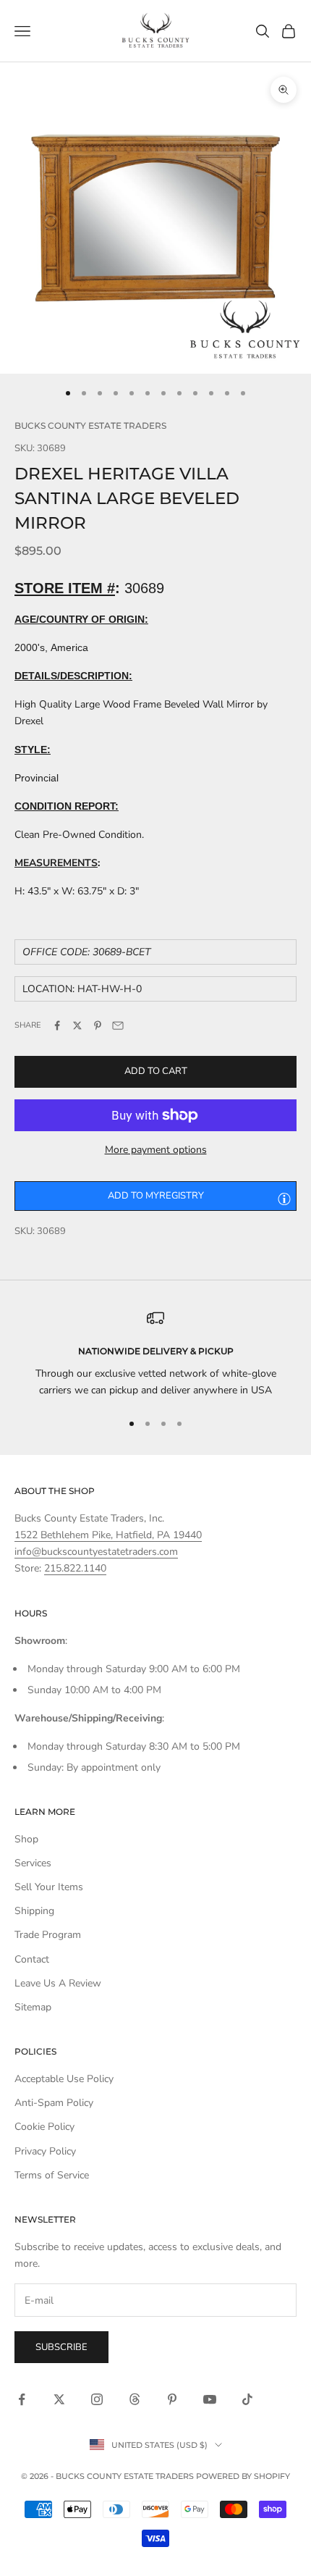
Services (33, 1863)
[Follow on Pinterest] (172, 2399)
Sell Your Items (49, 1887)
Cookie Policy (44, 2127)
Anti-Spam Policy (54, 2103)
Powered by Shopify (243, 2476)
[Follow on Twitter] (59, 2399)
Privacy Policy (45, 2151)
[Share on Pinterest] (98, 1025)
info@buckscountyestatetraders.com (96, 1552)
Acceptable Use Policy (64, 2079)
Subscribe (61, 2347)
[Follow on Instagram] (97, 2399)
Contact (32, 1959)
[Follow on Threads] (135, 2399)
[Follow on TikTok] (247, 2399)
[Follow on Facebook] (22, 2399)
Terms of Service (52, 2175)
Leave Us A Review (58, 1983)
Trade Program (48, 1935)
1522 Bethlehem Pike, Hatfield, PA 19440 (108, 1535)
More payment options (156, 1150)
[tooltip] (284, 1199)
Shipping (34, 1911)
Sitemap (33, 2007)
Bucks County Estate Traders (90, 425)
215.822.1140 (75, 1568)
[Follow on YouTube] (210, 2399)
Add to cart (156, 1071)
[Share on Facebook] (57, 1025)
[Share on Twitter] (77, 1025)
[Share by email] (118, 1025)
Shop (26, 1839)
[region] (155, 1354)
